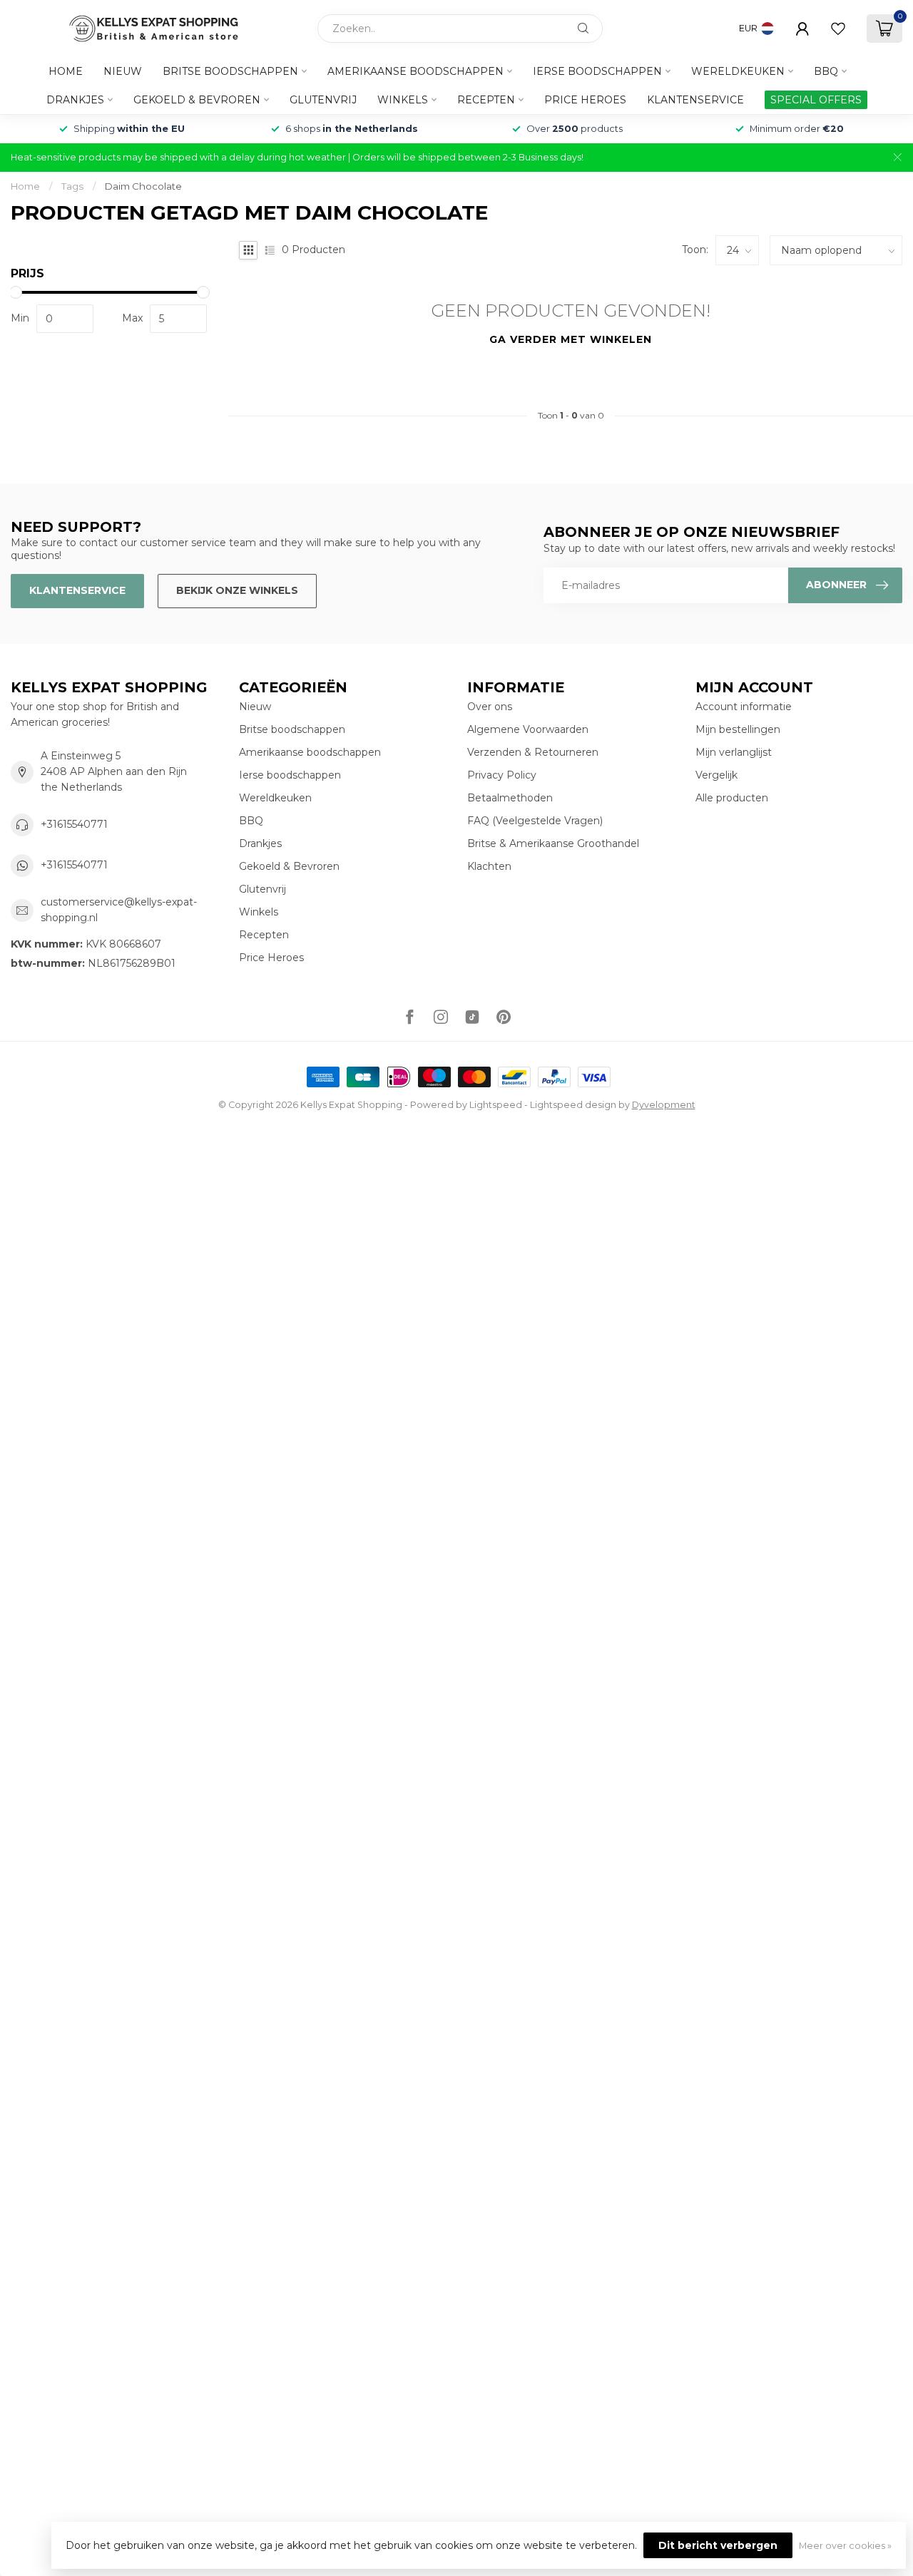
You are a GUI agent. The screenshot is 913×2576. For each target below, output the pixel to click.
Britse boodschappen (230, 71)
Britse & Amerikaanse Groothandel (553, 843)
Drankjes (75, 100)
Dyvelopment (664, 1105)
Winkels (403, 100)
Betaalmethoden (510, 798)
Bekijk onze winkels (237, 590)
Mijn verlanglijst (734, 752)
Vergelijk (716, 775)
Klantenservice (695, 100)
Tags (72, 186)
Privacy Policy (502, 775)
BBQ (826, 71)
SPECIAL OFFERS (816, 100)
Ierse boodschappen (597, 71)
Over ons (490, 707)
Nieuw (123, 71)
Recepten (486, 100)
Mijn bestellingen (738, 729)
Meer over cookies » (845, 2546)
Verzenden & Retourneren (533, 752)
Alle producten (732, 798)
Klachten (489, 866)
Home (66, 71)
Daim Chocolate (143, 186)
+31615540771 (74, 824)
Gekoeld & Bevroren (197, 100)
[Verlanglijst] (838, 29)
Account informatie (744, 707)
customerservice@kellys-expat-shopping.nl (119, 910)
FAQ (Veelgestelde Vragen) (535, 821)
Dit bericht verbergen (718, 2545)
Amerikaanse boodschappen (415, 71)
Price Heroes (585, 100)
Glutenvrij (323, 100)
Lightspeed (496, 1105)
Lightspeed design (573, 1105)
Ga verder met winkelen (571, 339)
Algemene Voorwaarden (528, 729)
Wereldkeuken (738, 71)
